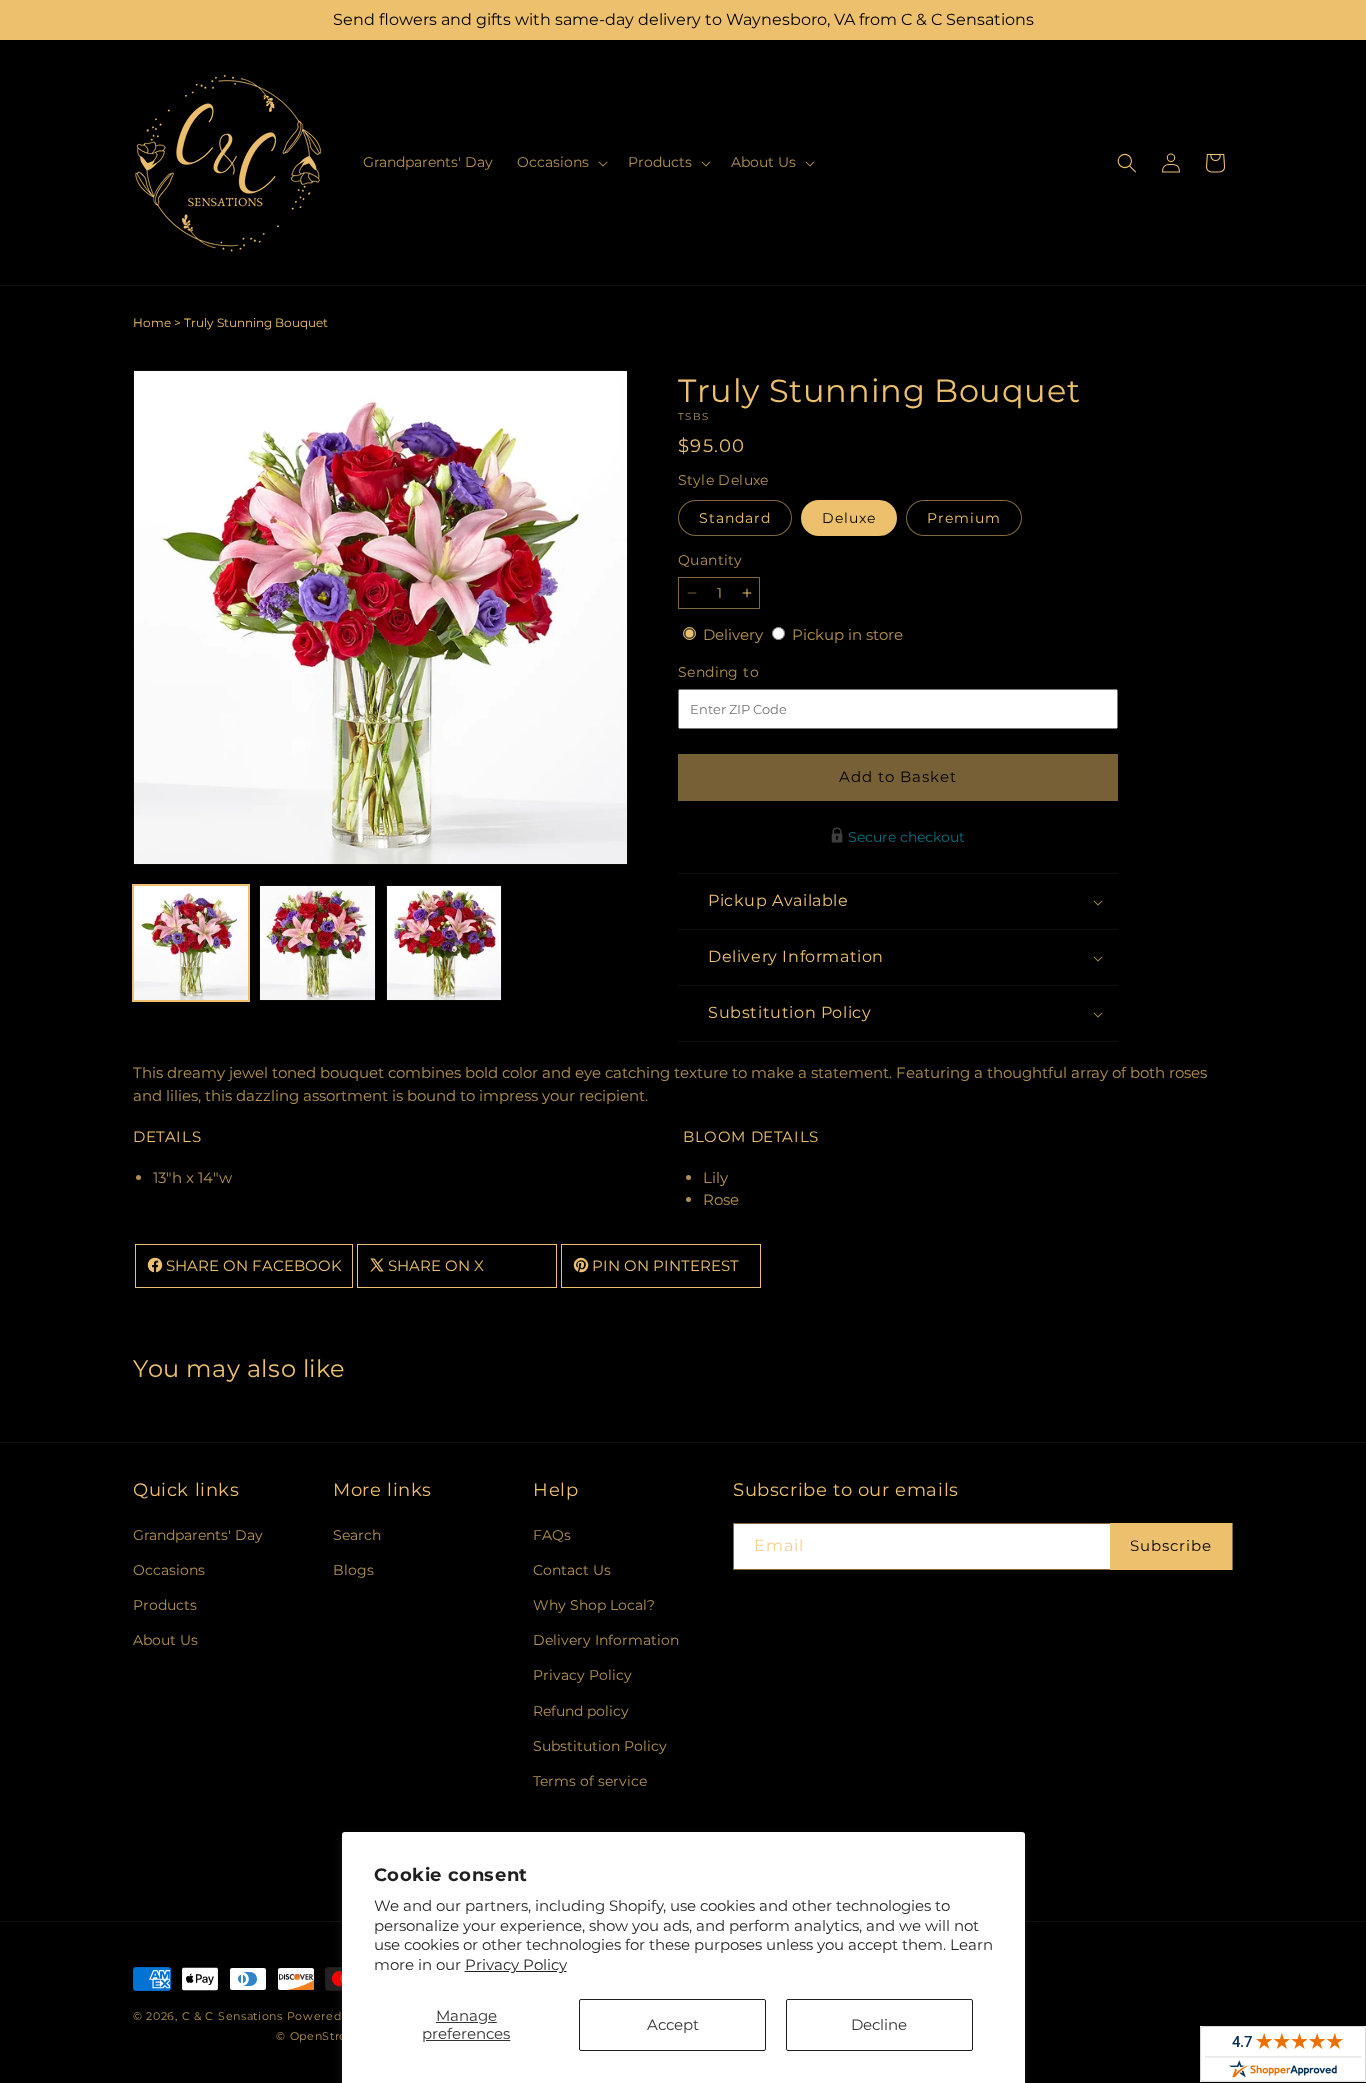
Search (357, 1535)
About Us (165, 1640)
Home (152, 322)
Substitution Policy (600, 1746)
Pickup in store (847, 634)
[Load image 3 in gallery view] (444, 943)
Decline (879, 2024)
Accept (673, 2024)
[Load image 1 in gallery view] (191, 943)
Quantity (710, 560)
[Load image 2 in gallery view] (317, 943)
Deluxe (849, 518)
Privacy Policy (516, 1964)
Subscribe (1171, 1545)
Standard (735, 518)
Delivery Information (606, 1640)
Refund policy (581, 1711)
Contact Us (572, 1570)
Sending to (748, 672)
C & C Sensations (232, 2016)
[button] (560, 162)
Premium (964, 518)
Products (165, 1605)
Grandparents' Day (198, 1535)
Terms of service (590, 1781)
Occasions (169, 1570)
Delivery (735, 634)
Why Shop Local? (594, 1605)
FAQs (552, 1535)
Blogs (353, 1570)
